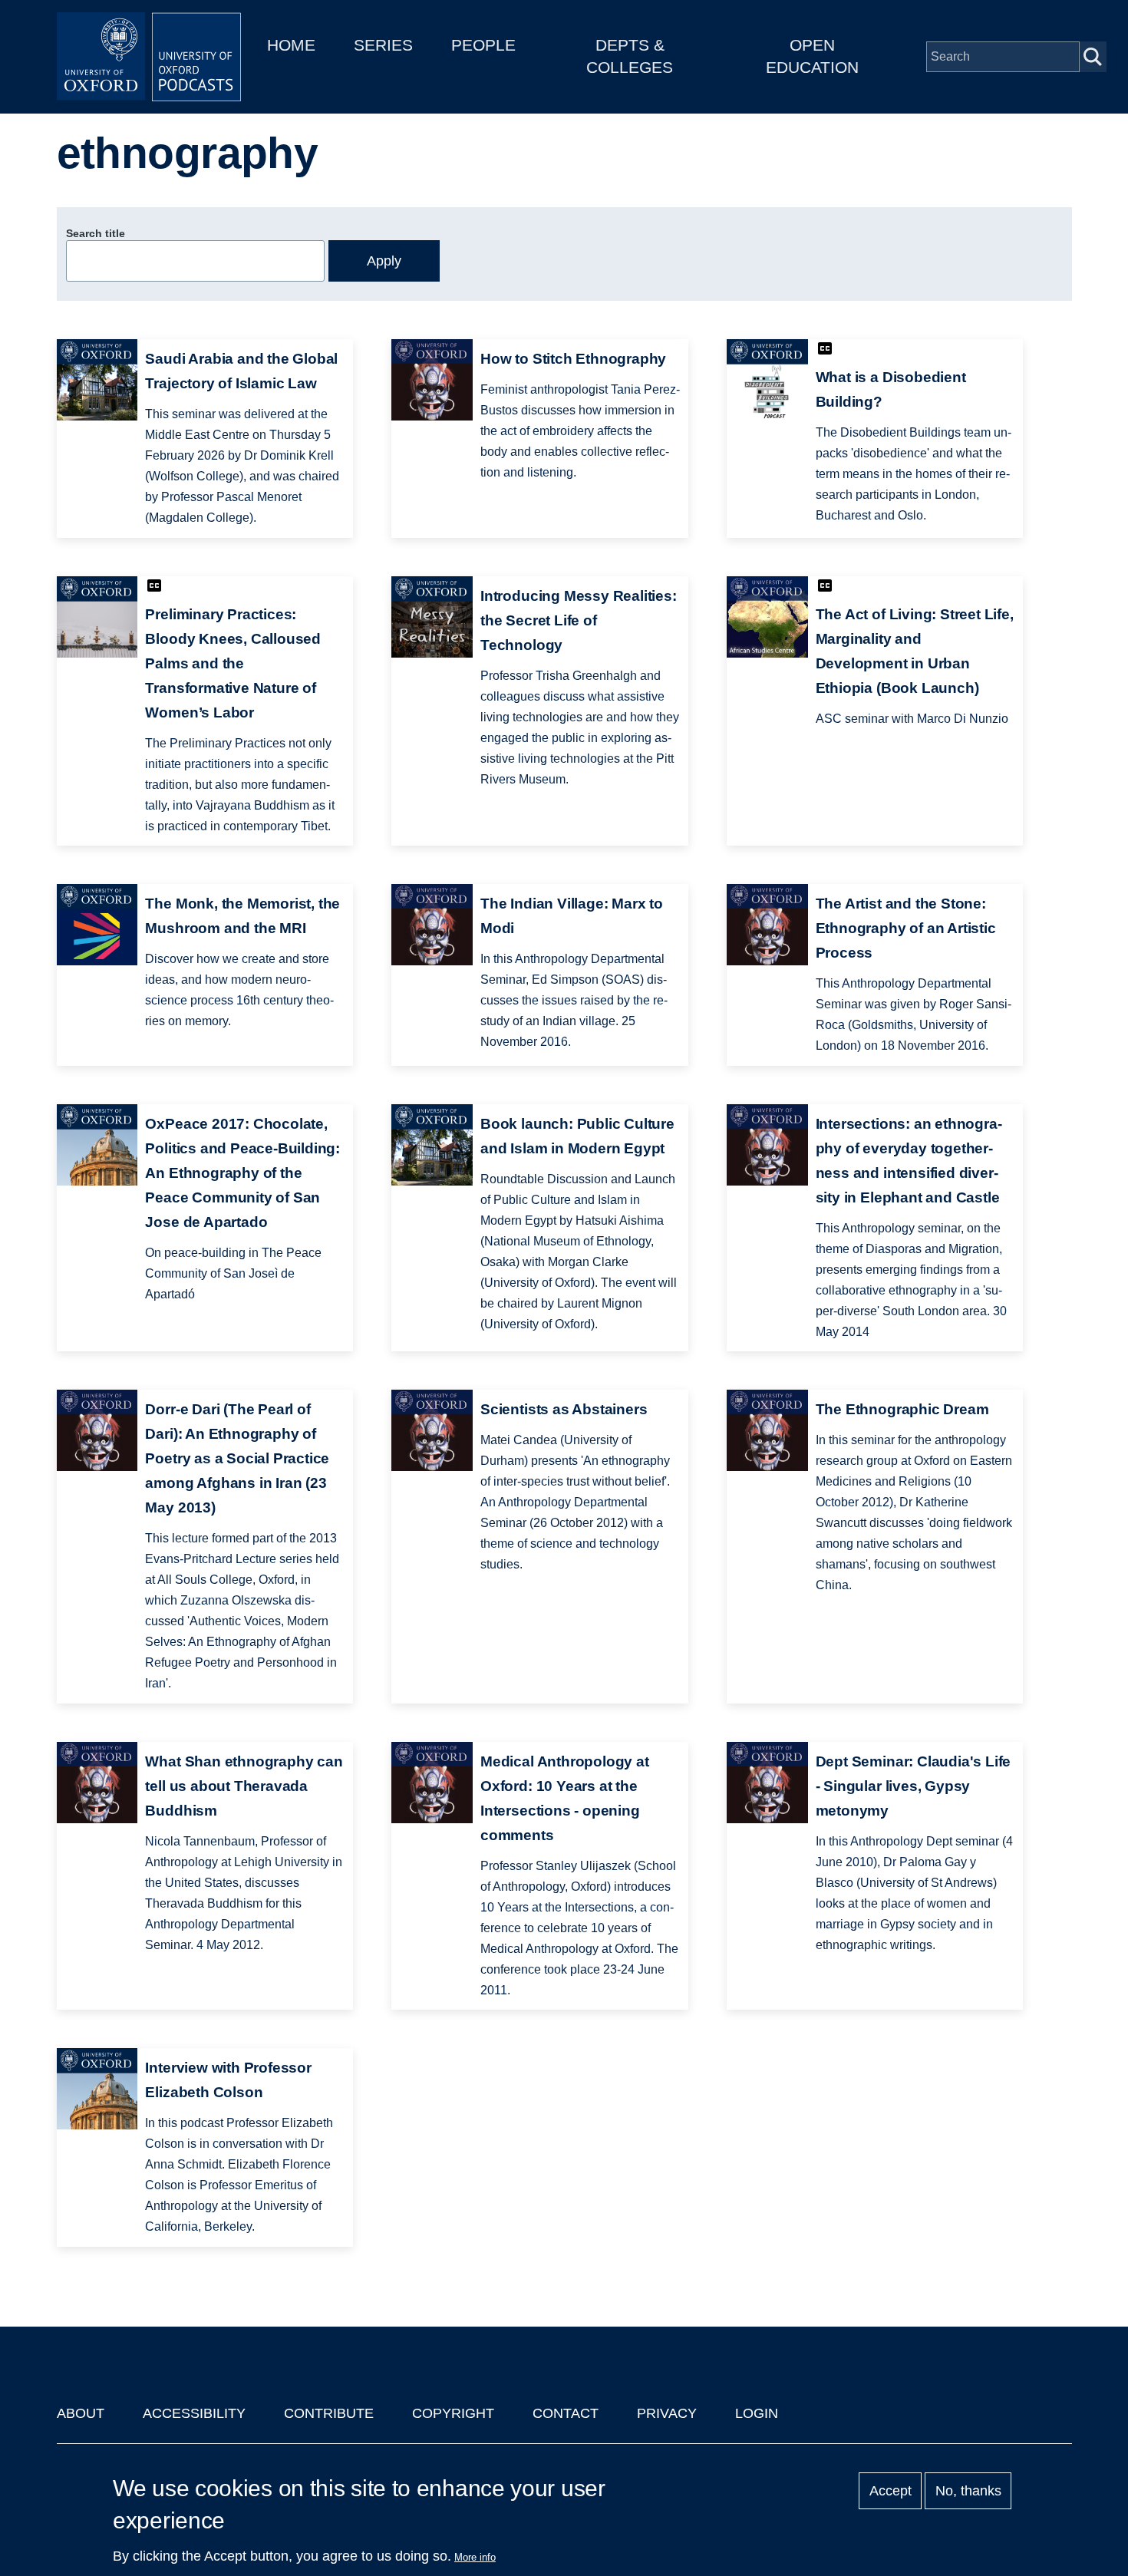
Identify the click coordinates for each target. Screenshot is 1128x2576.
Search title (96, 233)
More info (475, 2557)
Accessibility (194, 2413)
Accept (891, 2491)
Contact (566, 2413)
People (483, 45)
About (81, 2413)
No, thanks (968, 2491)
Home (291, 45)
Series (383, 45)
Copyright (453, 2413)
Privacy (667, 2413)
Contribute (329, 2413)
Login (757, 2413)
